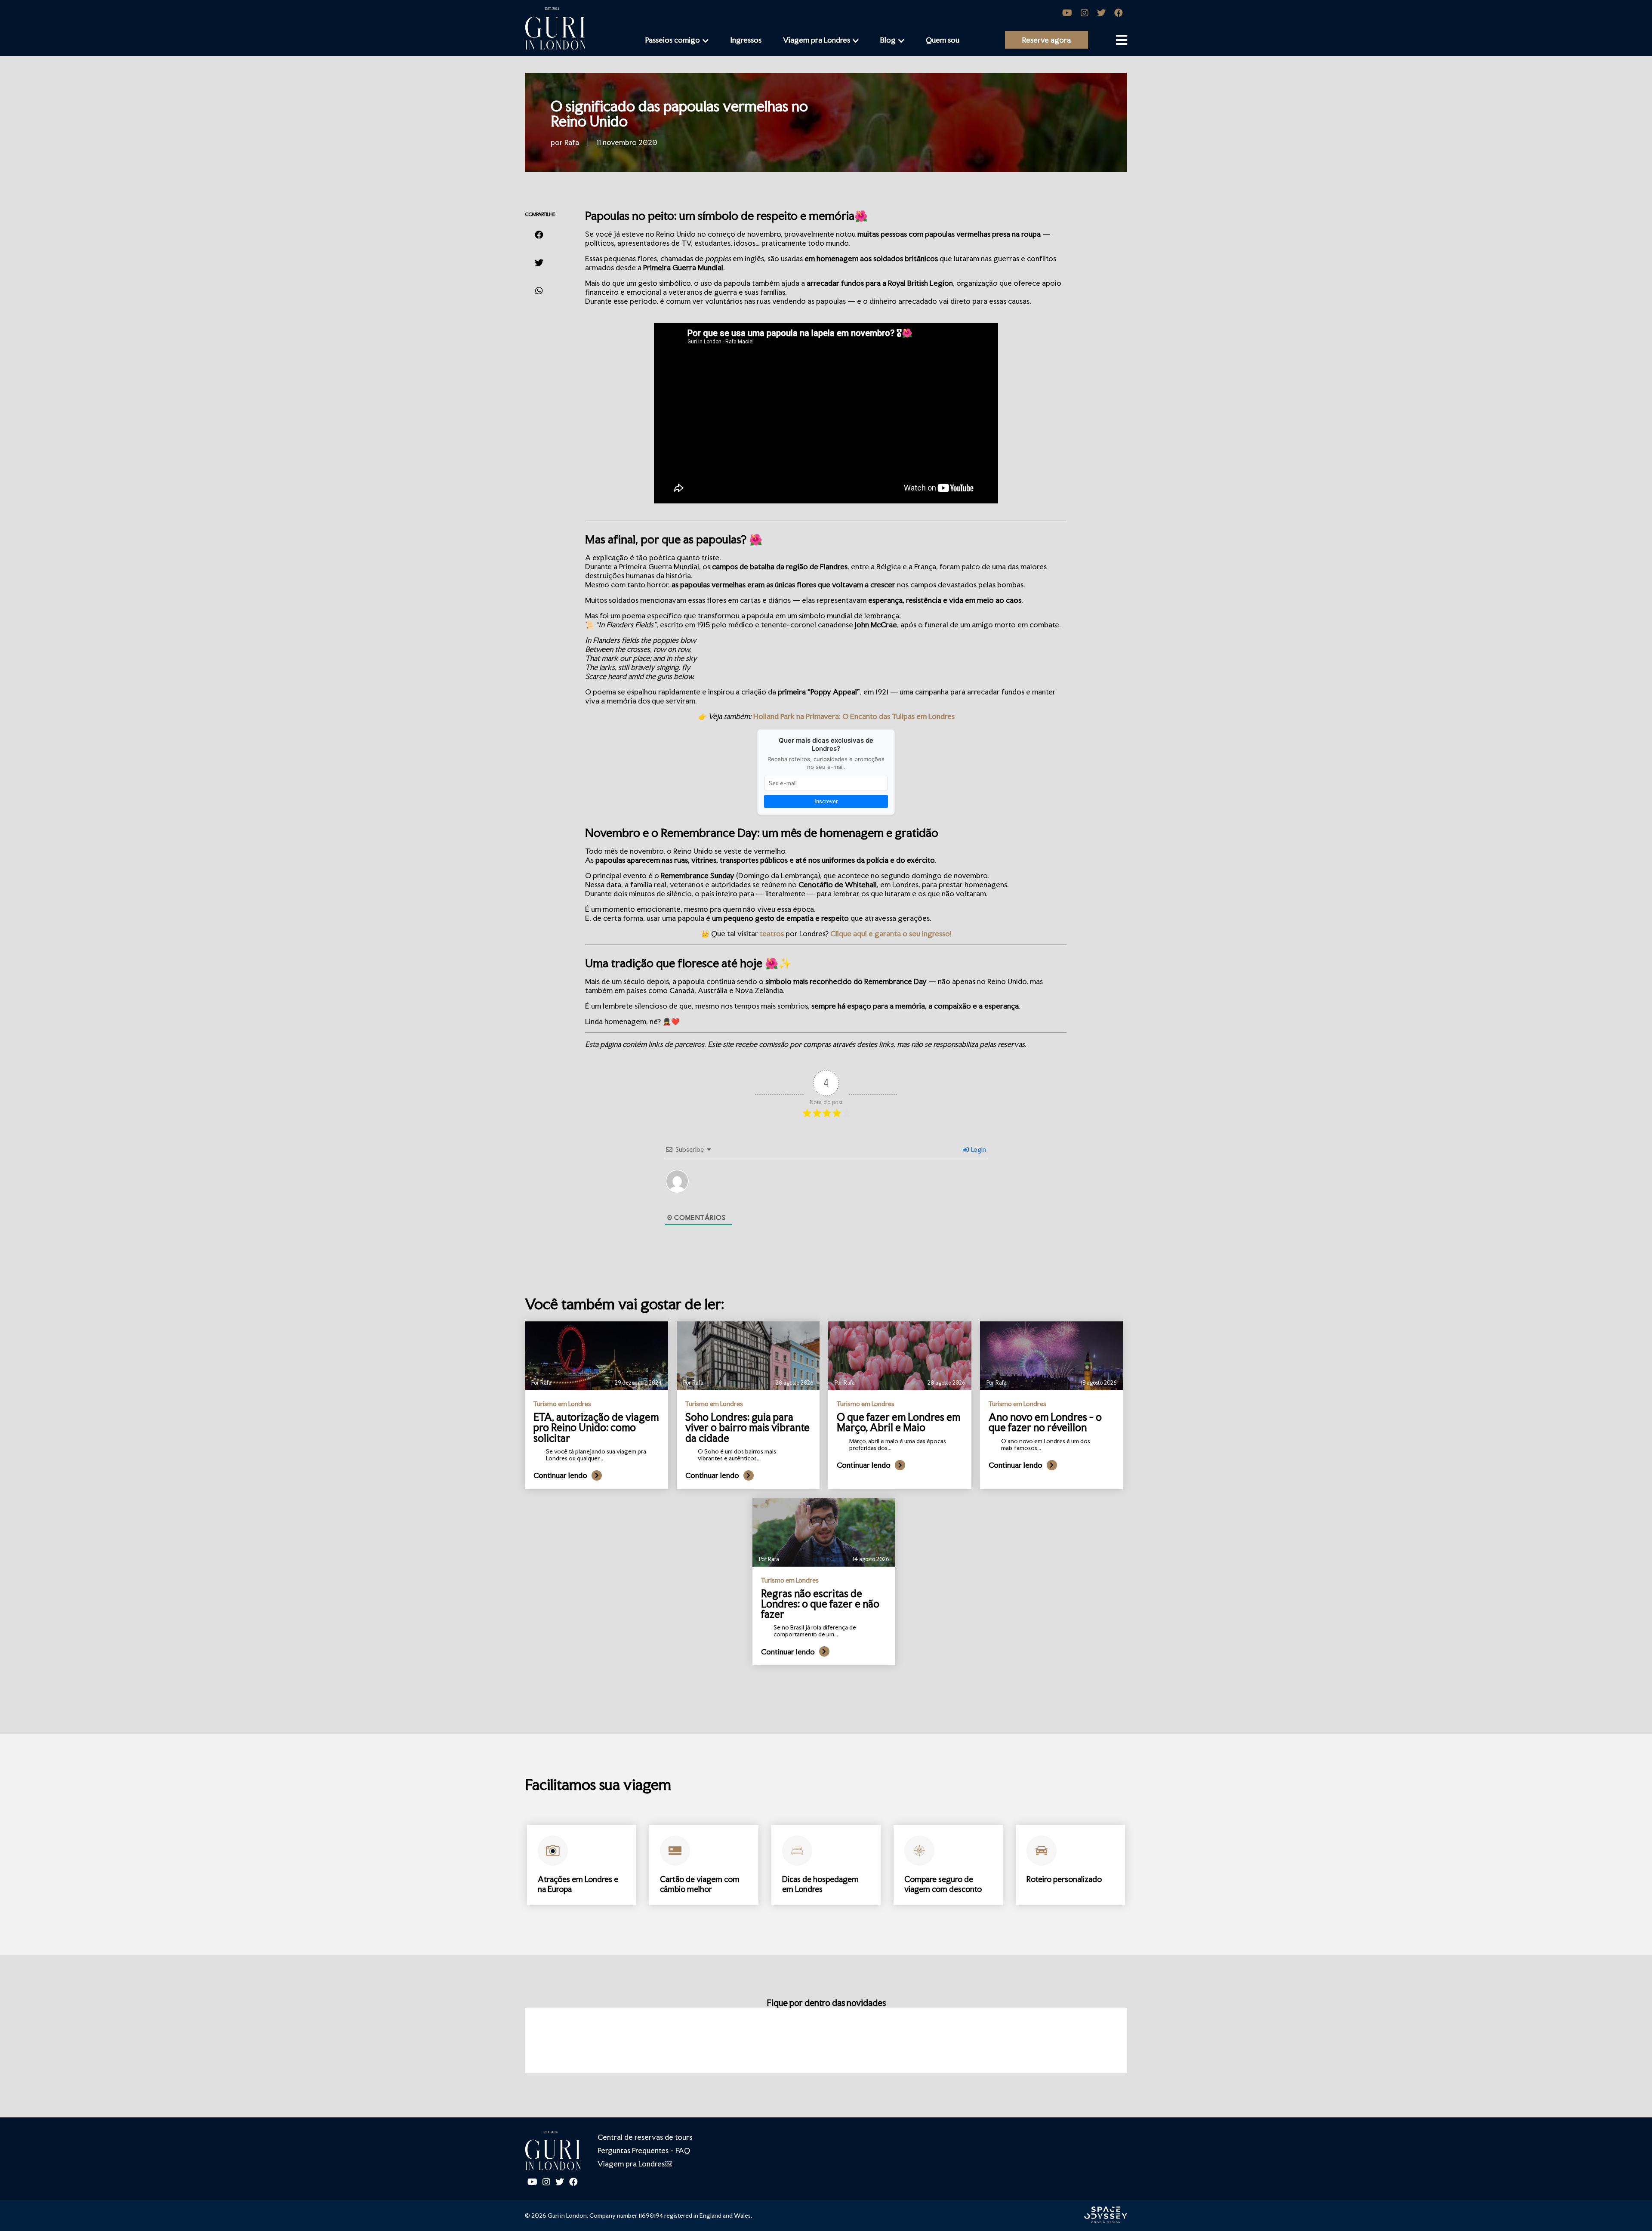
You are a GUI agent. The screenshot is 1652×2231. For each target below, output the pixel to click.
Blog (888, 40)
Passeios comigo (673, 40)
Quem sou (943, 40)
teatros (772, 933)
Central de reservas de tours (645, 2137)
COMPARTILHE (540, 214)
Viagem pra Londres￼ (635, 2164)
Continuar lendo (560, 1475)
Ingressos (746, 40)
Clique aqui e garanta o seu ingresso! (890, 933)
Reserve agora (1046, 40)
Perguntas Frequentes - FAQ (644, 2150)
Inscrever (826, 801)
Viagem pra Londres (817, 40)
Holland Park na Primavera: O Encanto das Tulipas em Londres (854, 716)
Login (978, 1149)
